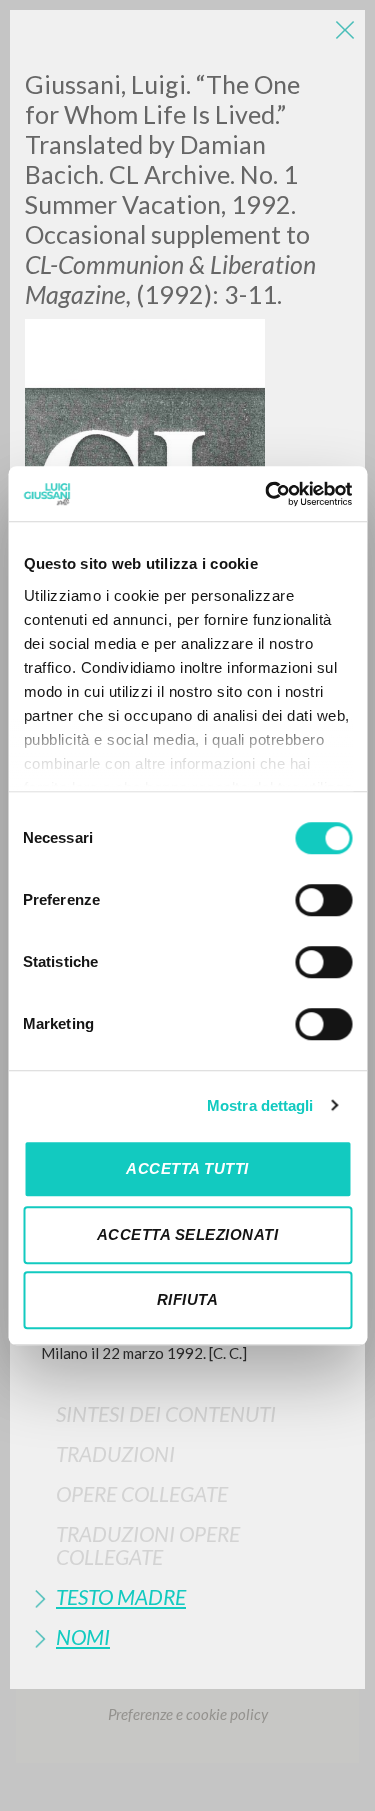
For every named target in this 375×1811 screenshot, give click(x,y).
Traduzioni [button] (115, 1453)
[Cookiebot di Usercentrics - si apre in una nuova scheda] (267, 494)
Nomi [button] (83, 1636)
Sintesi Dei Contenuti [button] (166, 1413)
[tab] (187, 1413)
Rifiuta (188, 1299)
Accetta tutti (187, 1168)
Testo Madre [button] (121, 1596)
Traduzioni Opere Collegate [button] (148, 1545)
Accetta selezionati (188, 1234)
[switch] (323, 900)
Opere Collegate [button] (142, 1493)
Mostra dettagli (260, 1105)
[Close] (345, 30)
